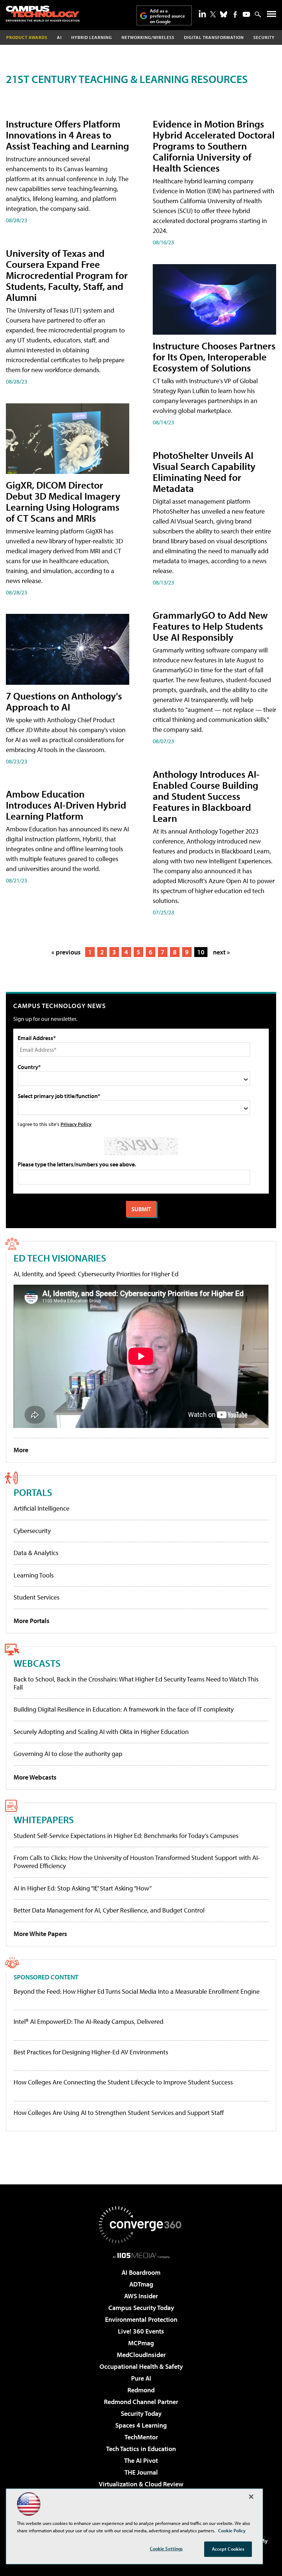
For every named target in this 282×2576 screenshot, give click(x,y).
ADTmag (141, 2284)
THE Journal (141, 2472)
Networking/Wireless (148, 37)
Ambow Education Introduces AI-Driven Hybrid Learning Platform (66, 805)
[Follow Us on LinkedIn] (202, 14)
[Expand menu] (272, 16)
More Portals (32, 1621)
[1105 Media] (141, 2255)
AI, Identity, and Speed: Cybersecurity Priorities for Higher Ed (96, 1274)
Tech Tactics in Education (141, 2449)
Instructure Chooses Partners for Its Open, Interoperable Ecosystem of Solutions (214, 357)
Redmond (141, 2390)
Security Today (141, 2413)
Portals (33, 1492)
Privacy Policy (76, 1124)
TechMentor (141, 2437)
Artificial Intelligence (41, 1508)
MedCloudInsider (141, 2355)
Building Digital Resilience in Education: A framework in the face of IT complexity (124, 1709)
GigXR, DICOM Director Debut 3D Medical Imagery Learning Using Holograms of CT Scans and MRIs (63, 501)
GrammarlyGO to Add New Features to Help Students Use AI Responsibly (210, 626)
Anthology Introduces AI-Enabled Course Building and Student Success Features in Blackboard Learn (206, 796)
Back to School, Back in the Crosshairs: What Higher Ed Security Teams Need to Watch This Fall (136, 1683)
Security (264, 37)
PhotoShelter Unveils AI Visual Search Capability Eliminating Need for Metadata (204, 472)
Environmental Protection (141, 2319)
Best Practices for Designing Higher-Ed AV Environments (91, 2052)
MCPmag (141, 2343)
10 (201, 952)
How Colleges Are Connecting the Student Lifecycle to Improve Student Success (123, 2082)
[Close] (251, 2497)
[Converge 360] (141, 2225)
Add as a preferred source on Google (167, 16)
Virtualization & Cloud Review (141, 2484)
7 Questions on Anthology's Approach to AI (64, 701)
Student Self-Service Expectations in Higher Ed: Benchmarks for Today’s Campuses (126, 1836)
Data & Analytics (36, 1553)
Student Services (37, 1597)
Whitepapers (44, 1819)
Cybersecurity (32, 1531)
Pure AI (141, 2378)
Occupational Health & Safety (141, 2366)
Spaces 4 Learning (141, 2425)
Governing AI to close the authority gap (68, 1754)
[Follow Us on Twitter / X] (213, 14)
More (21, 1450)
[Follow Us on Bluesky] (224, 14)
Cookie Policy (232, 2530)
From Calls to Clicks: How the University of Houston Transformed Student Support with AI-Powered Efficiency (137, 1862)
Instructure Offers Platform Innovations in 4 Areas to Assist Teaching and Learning (67, 135)
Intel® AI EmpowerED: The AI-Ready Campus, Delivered (88, 2022)
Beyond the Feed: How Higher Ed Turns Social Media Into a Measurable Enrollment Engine (137, 1992)
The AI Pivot (141, 2460)
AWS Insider (141, 2296)
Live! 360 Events (141, 2331)
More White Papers (40, 1934)
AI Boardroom (141, 2272)
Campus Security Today (141, 2308)
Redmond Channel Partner (141, 2402)
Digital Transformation (214, 37)
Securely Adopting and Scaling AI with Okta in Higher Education (101, 1732)
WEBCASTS (37, 1663)
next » (221, 952)
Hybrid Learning (92, 37)
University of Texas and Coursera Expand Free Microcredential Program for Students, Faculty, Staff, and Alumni (67, 275)
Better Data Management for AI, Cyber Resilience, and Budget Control (109, 1910)
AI (59, 37)
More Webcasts (35, 1777)
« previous (66, 952)
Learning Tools (34, 1575)
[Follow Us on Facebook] (235, 15)
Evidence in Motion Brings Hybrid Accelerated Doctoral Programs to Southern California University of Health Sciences (214, 146)
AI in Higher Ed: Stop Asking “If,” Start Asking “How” (83, 1888)
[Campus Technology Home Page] (43, 14)
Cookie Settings (166, 2548)
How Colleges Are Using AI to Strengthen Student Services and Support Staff (119, 2113)
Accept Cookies (228, 2549)
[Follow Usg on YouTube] (246, 14)
